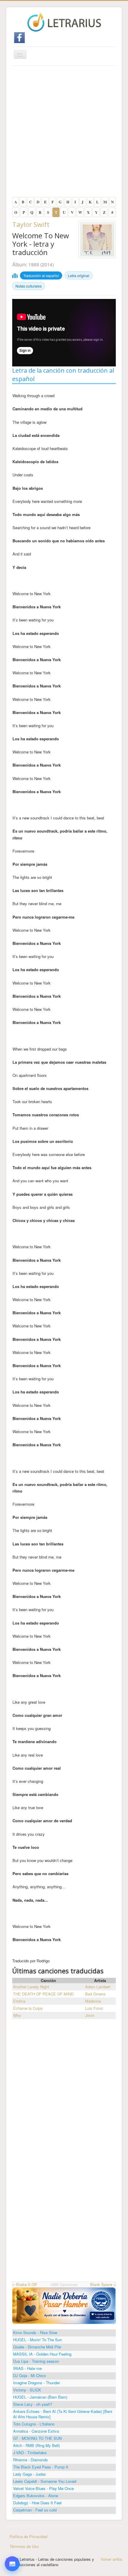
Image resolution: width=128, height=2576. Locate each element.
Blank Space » (103, 2284)
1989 (34, 264)
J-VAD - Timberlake (30, 2453)
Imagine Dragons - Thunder (36, 2383)
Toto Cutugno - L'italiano (34, 2424)
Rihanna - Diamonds (31, 2460)
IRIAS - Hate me (27, 2368)
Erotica (19, 2001)
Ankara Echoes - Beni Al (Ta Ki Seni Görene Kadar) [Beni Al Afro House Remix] (63, 2414)
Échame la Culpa (28, 2008)
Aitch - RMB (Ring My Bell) (36, 2445)
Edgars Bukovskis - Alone (36, 2496)
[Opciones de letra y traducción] (12, 2564)
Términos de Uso (24, 2546)
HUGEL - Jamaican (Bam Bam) (40, 2397)
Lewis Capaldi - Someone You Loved (45, 2481)
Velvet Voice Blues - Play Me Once (43, 2488)
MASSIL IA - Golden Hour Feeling (42, 2354)
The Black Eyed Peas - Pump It (41, 2467)
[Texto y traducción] (12, 2551)
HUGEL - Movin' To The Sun (38, 2340)
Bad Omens (95, 1994)
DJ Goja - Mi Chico (29, 2375)
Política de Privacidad (28, 2536)
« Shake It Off (25, 2284)
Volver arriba (111, 2559)
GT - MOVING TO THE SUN (37, 2438)
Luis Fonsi (94, 2008)
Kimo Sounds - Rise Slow (35, 2332)
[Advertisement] (64, 133)
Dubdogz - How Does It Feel (37, 2503)
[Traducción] (12, 2535)
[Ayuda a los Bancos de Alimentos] (64, 2305)
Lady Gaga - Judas (29, 2474)
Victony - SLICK (27, 2390)
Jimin (90, 2015)
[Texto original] (12, 2518)
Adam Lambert (98, 1987)
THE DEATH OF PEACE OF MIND (43, 1994)
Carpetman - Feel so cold (35, 2510)
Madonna (93, 2001)
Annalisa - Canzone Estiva (36, 2431)
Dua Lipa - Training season (36, 2361)
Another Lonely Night (31, 1987)
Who (17, 2015)
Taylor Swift (31, 224)
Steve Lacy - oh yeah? (33, 2404)
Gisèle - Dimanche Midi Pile (37, 2347)
